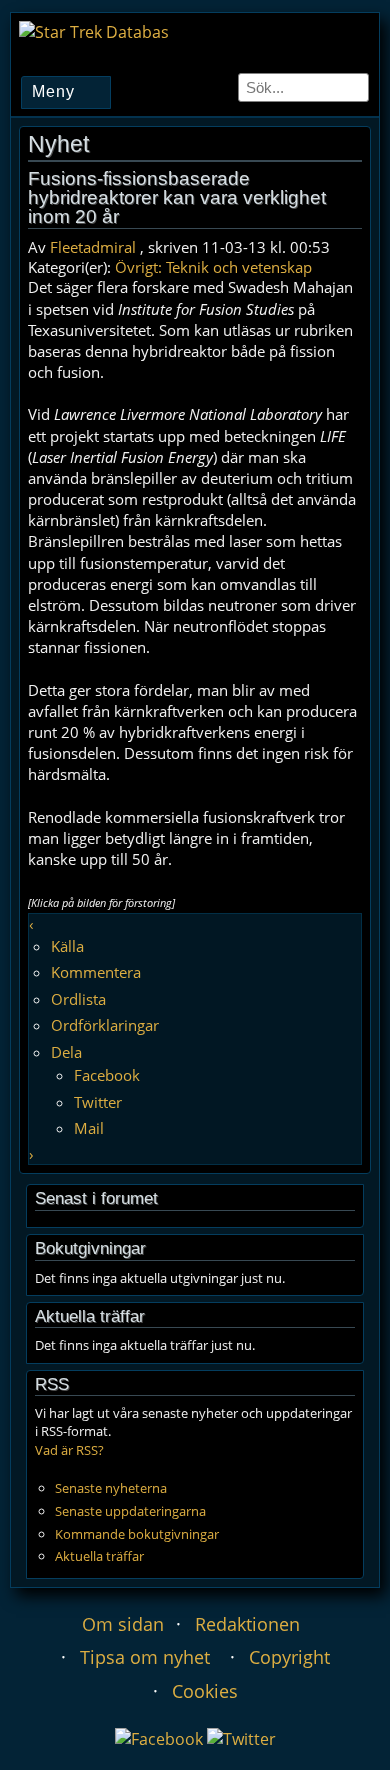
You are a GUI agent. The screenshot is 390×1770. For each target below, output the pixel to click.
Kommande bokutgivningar (137, 1534)
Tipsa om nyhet (145, 1657)
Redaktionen (247, 1624)
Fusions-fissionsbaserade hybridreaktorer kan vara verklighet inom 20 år (177, 197)
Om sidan (123, 1624)
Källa (67, 946)
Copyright (289, 1657)
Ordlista (78, 999)
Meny (53, 91)
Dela (66, 1052)
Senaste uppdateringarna (130, 1511)
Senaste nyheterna (111, 1488)
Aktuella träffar (99, 1556)
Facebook (107, 1075)
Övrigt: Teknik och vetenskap (213, 267)
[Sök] (355, 87)
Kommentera (96, 972)
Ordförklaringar (105, 1025)
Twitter (98, 1102)
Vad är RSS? (69, 1450)
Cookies (205, 1691)
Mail (89, 1128)
